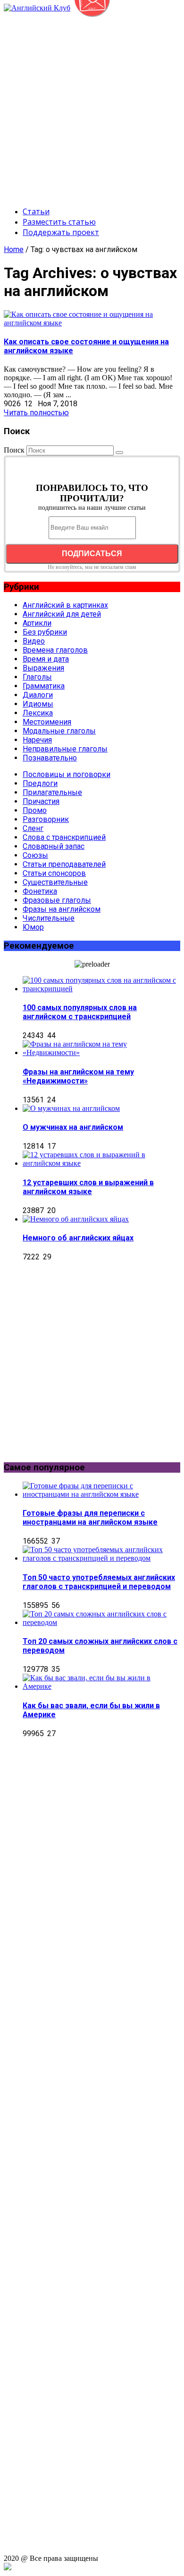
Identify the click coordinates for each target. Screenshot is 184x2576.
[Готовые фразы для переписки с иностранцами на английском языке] (101, 1494)
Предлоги (40, 783)
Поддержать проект (61, 232)
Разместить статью (59, 222)
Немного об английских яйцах (78, 1238)
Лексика (38, 713)
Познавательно (50, 758)
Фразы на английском (62, 909)
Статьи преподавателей (64, 864)
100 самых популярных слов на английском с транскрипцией (80, 1012)
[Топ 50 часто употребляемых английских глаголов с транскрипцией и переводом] (101, 1558)
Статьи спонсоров (54, 873)
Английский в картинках (65, 605)
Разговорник (46, 819)
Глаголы (37, 677)
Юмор (33, 927)
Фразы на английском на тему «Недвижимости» (78, 1076)
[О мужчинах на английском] (71, 1108)
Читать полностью (36, 413)
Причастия (41, 801)
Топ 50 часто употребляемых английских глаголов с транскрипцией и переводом (99, 1582)
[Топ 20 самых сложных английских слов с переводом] (101, 1622)
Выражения (43, 668)
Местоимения (47, 722)
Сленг (33, 828)
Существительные (55, 882)
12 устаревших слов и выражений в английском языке (88, 1187)
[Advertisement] (92, 105)
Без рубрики (45, 632)
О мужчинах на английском (73, 1127)
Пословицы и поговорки (67, 774)
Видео (34, 641)
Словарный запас (54, 846)
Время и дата (46, 659)
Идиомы (38, 704)
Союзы (35, 855)
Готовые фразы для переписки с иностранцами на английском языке (90, 1518)
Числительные (49, 918)
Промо (35, 810)
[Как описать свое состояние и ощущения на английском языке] (92, 323)
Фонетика (40, 891)
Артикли (37, 623)
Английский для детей (62, 614)
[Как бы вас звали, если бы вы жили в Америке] (101, 1686)
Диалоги (38, 695)
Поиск (14, 450)
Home (14, 249)
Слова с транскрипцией (64, 837)
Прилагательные (52, 792)
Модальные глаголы (59, 731)
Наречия (37, 740)
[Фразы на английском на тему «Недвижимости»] (101, 1052)
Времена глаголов (55, 650)
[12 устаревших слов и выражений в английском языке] (101, 1163)
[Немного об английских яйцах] (76, 1219)
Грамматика (44, 686)
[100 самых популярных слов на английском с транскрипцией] (101, 989)
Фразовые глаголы (57, 900)
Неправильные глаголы (65, 749)
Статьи (36, 211)
